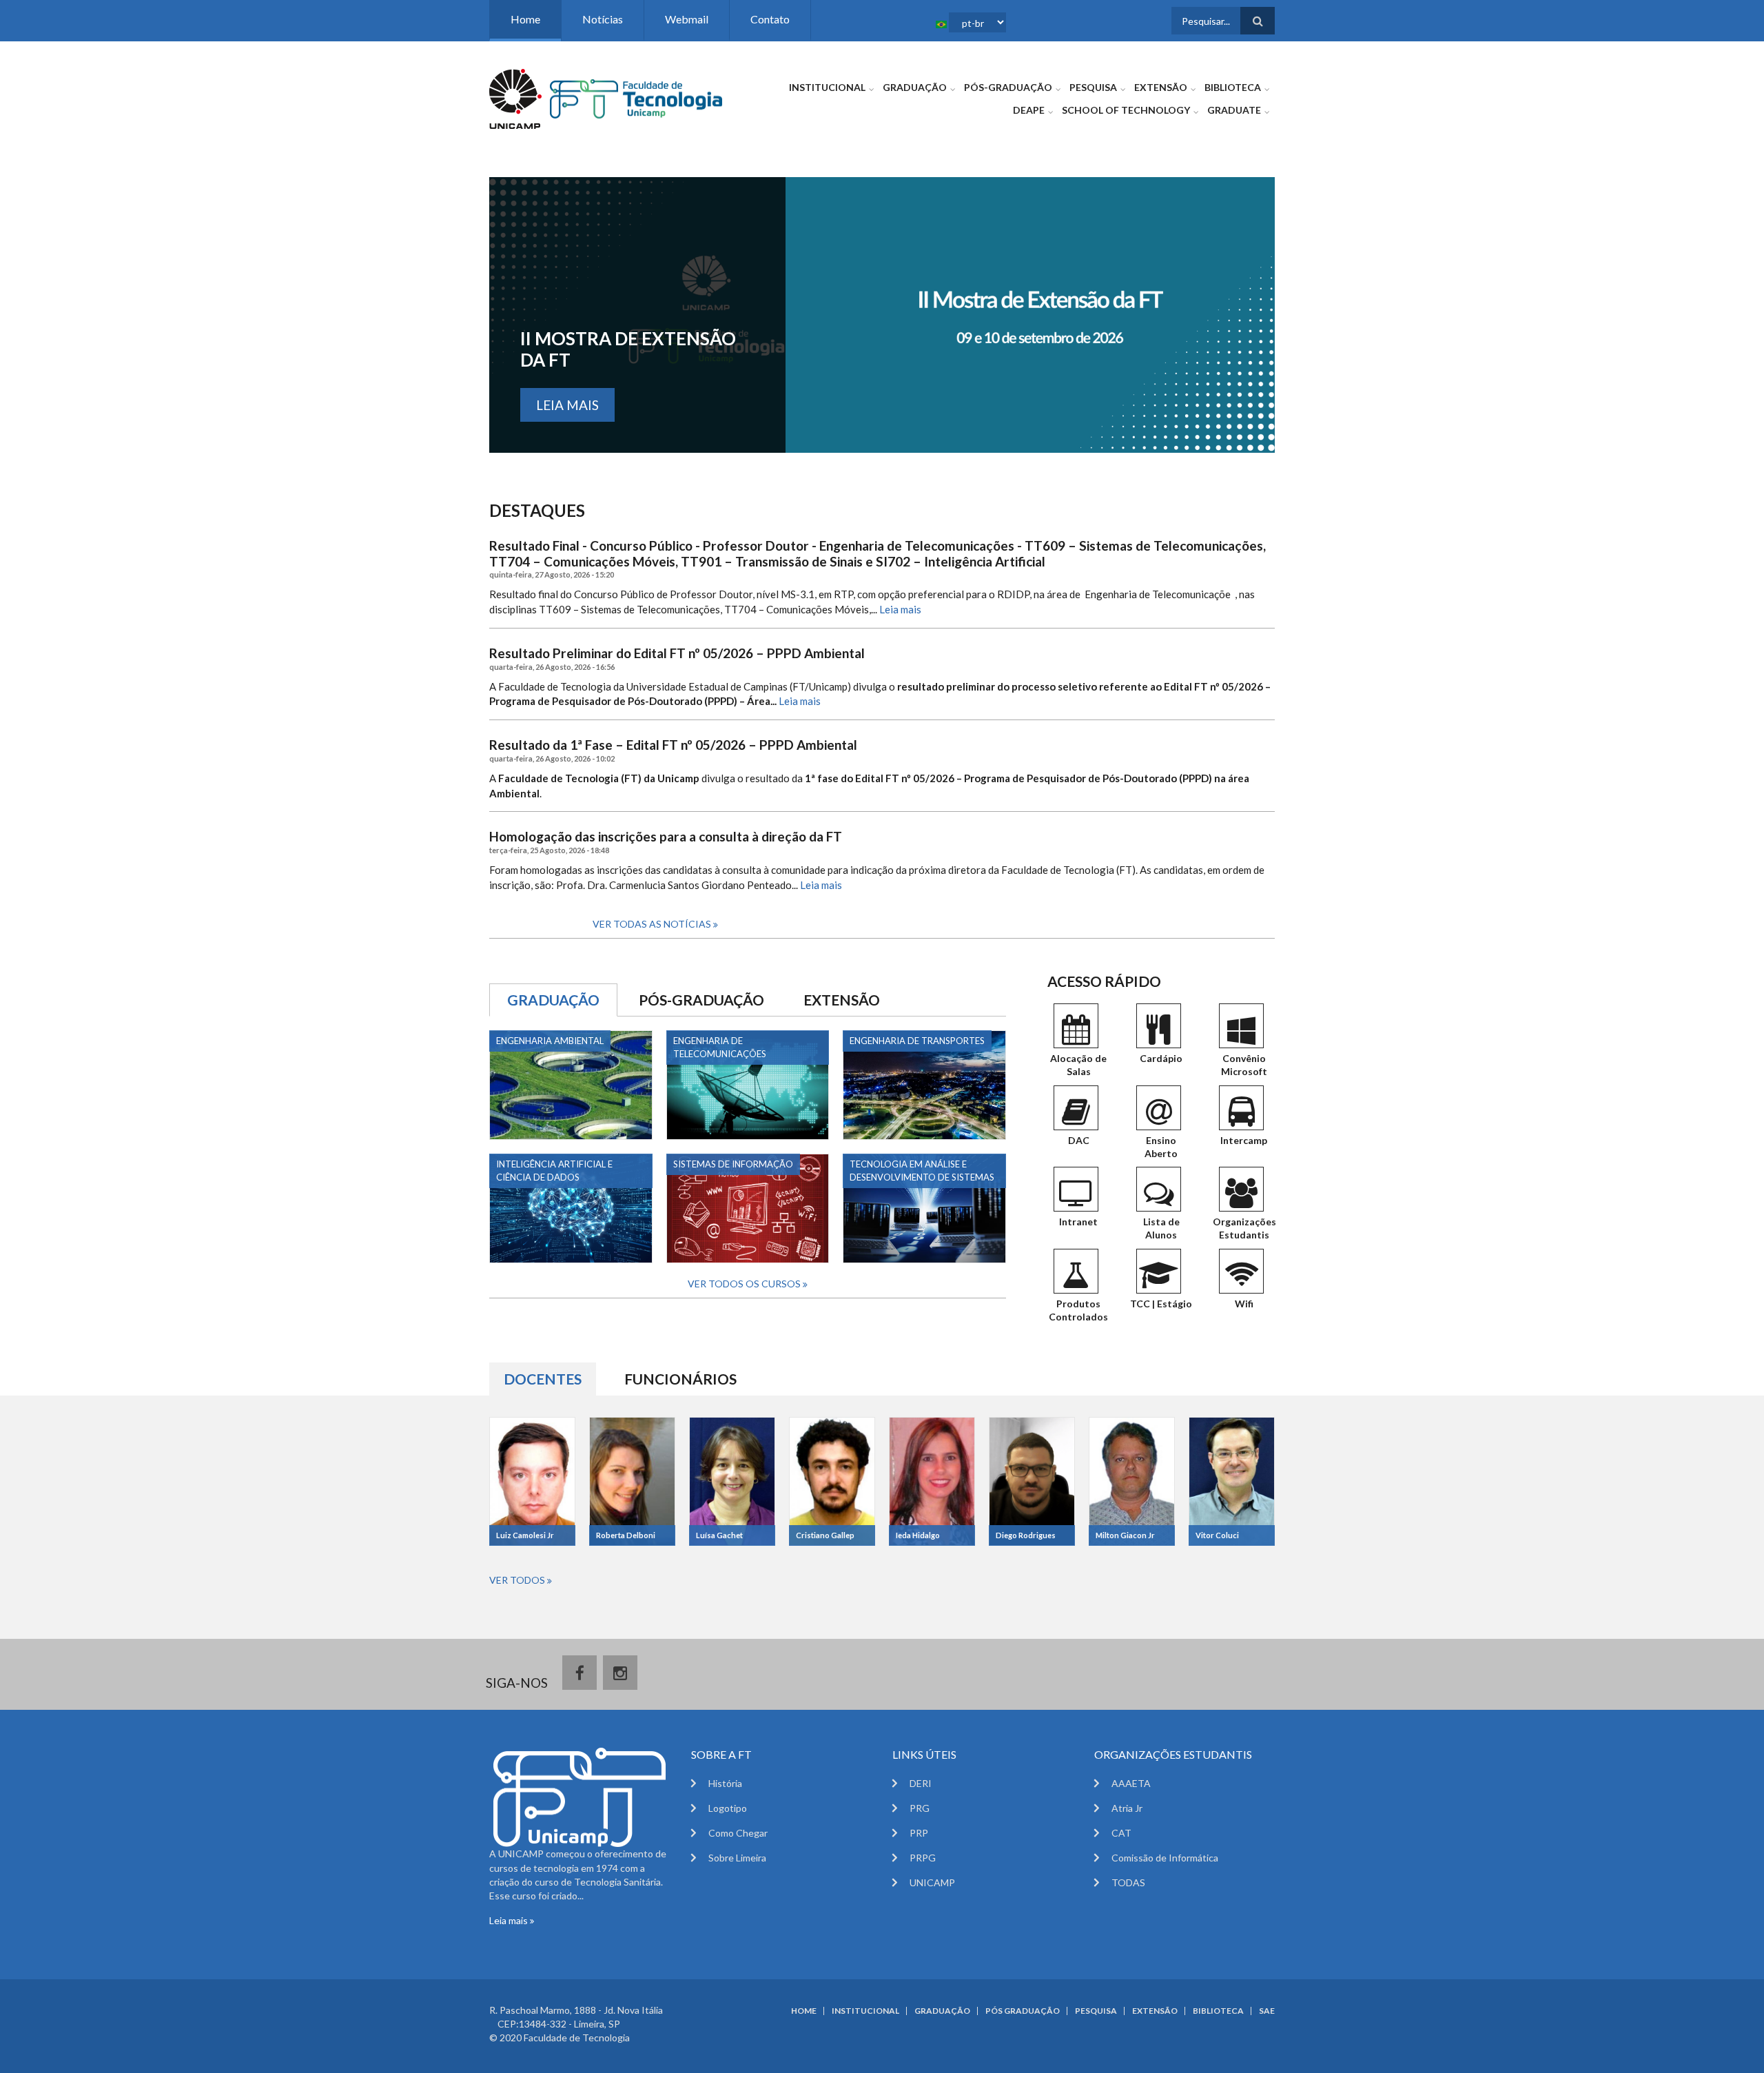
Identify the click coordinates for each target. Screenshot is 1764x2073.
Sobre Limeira (737, 1858)
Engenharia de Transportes (917, 1041)
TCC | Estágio (1161, 1304)
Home (525, 19)
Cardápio (1161, 1058)
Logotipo (728, 1808)
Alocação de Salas (1078, 1065)
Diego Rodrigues (1026, 1535)
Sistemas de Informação (733, 1164)
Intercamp (1244, 1140)
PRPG (923, 1858)
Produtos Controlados (1078, 1310)
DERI (921, 1783)
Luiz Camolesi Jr (525, 1535)
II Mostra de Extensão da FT (628, 349)
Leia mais (567, 405)
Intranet (1078, 1222)
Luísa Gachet (719, 1535)
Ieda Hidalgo (918, 1535)
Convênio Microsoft (1244, 1065)
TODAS (1128, 1882)
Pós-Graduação (1008, 87)
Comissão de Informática (1165, 1858)
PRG (920, 1808)
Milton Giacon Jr (1125, 1535)
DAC (1079, 1140)
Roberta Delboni (626, 1535)
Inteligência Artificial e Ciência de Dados (554, 1171)
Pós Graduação (1023, 2011)
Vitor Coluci (1217, 1535)
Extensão (1161, 87)
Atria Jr (1127, 1808)
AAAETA (1131, 1783)
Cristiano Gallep (825, 1535)
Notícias (603, 19)
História (725, 1783)
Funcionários (680, 1379)
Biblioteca (1233, 87)
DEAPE (1029, 110)
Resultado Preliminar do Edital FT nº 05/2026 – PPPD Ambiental (677, 653)
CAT (1121, 1833)
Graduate (1234, 110)
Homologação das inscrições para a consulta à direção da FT (666, 837)
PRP (919, 1833)
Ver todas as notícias (653, 924)
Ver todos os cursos (745, 1284)
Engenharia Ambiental (550, 1041)
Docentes (550, 1379)
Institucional (827, 87)
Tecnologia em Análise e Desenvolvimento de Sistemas (922, 1171)
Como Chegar (738, 1833)
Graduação (915, 87)
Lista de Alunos (1161, 1228)
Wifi (1244, 1304)
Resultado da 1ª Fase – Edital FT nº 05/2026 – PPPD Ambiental (673, 745)
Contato (770, 19)
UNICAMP (932, 1882)
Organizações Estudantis (1244, 1228)
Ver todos (518, 1580)
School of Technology (1126, 110)
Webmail (687, 19)
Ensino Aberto (1161, 1147)
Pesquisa (1093, 87)
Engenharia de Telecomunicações (720, 1047)
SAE (1267, 2011)
